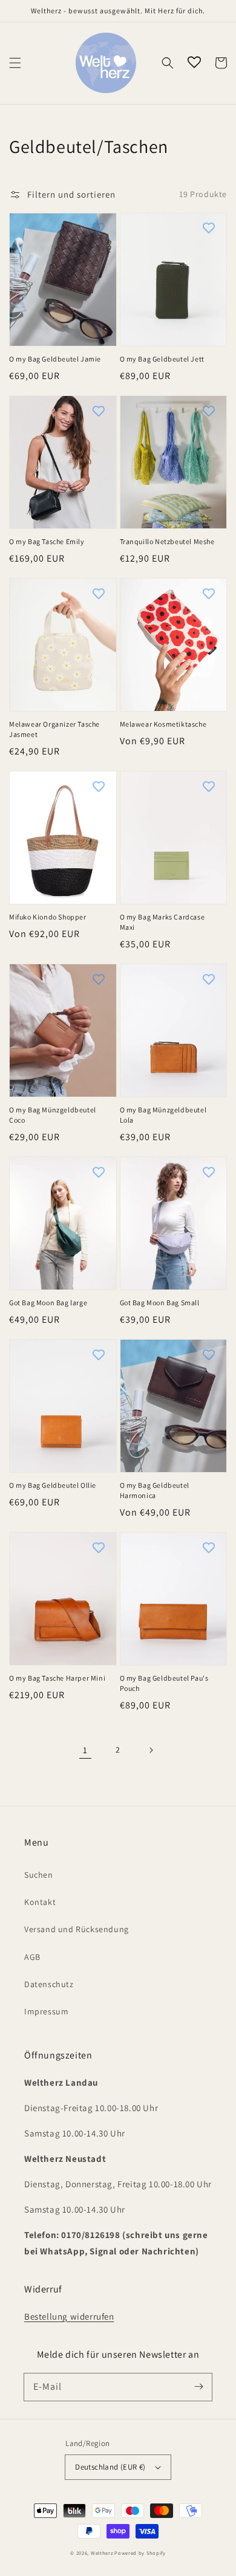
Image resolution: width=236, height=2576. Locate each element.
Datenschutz (49, 1984)
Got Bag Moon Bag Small (160, 1303)
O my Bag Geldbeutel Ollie (53, 1485)
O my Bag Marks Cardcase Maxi (162, 922)
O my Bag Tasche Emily (47, 541)
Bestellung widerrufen (69, 2316)
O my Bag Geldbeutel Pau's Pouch (164, 1683)
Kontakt (40, 1902)
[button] (15, 63)
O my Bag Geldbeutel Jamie (55, 359)
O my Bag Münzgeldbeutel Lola (163, 1115)
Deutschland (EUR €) (110, 2467)
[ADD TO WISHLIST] (99, 228)
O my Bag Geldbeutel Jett (162, 359)
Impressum (46, 2011)
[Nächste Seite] (151, 1750)
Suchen (39, 1875)
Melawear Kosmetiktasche (163, 724)
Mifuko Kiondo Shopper (48, 917)
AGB (32, 1957)
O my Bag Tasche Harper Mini (57, 1678)
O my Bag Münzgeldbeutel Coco (53, 1115)
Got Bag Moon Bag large (48, 1303)
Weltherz (102, 2553)
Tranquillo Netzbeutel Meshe (167, 541)
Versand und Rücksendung (77, 1929)
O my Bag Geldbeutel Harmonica (155, 1490)
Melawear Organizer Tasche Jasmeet (54, 729)
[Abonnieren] (198, 2387)
